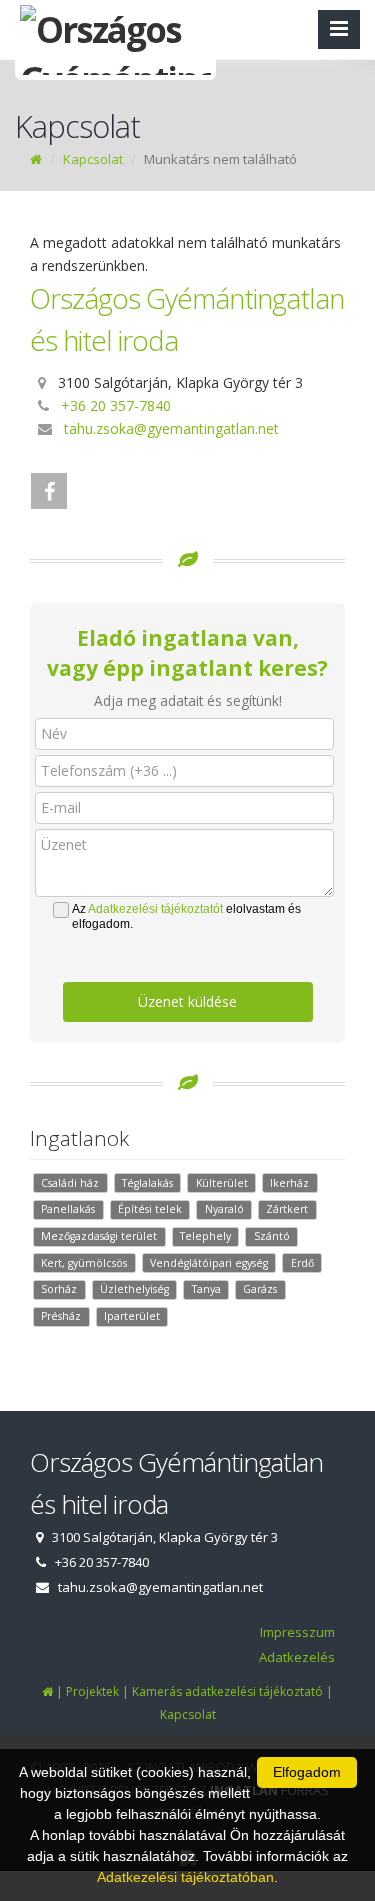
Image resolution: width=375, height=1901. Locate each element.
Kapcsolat (93, 159)
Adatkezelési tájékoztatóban (185, 1877)
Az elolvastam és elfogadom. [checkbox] (186, 916)
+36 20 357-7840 (116, 405)
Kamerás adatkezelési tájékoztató (227, 1691)
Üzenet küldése (187, 1001)
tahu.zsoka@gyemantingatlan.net (171, 428)
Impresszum (297, 1632)
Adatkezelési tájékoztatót (155, 909)
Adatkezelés (297, 1657)
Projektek (92, 1691)
